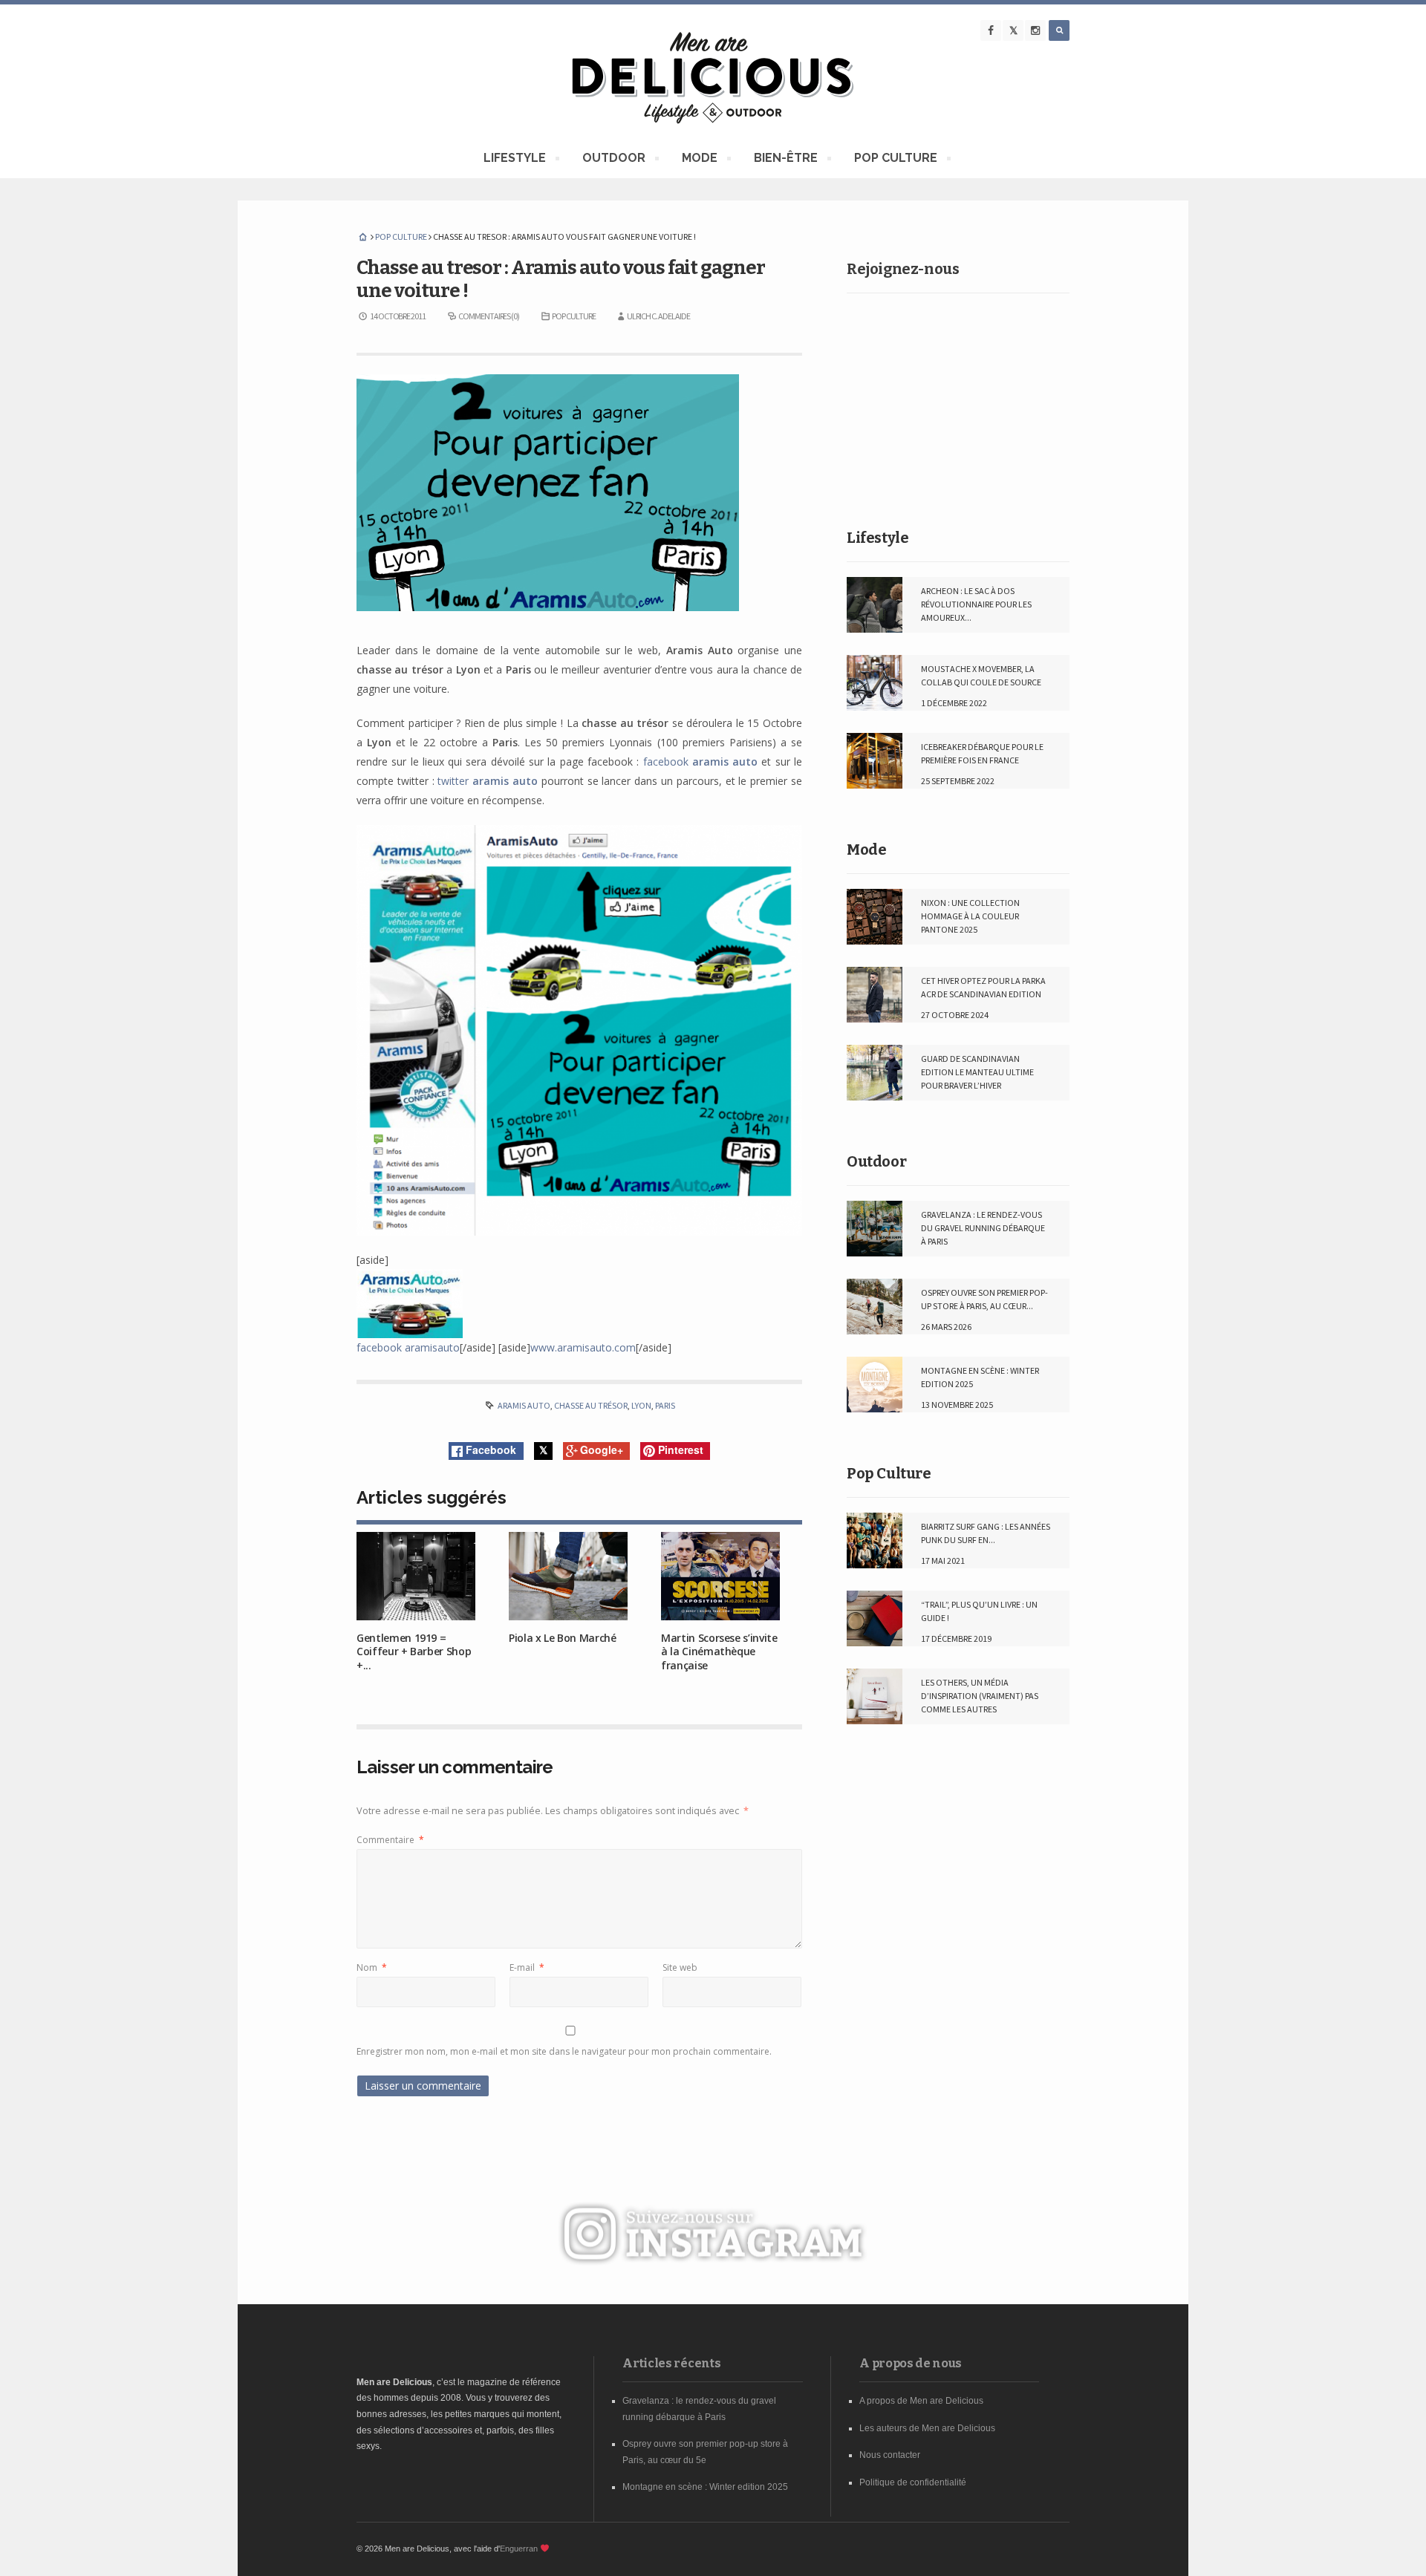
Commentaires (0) (489, 316)
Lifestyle (878, 538)
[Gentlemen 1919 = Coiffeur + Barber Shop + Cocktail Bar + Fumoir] (416, 1576)
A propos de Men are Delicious (921, 2401)
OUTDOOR (613, 160)
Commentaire (390, 1840)
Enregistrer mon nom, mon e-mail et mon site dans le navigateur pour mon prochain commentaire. (564, 2051)
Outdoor (876, 1161)
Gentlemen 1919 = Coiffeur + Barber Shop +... (414, 1651)
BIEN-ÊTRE (785, 160)
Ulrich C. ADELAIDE (658, 316)
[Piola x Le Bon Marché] (568, 1576)
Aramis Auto (524, 1405)
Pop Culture (889, 1473)
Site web (680, 1967)
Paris (665, 1405)
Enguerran (519, 2549)
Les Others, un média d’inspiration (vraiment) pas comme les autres (980, 1696)
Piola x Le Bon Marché (563, 1638)
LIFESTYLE (514, 160)
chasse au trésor (591, 1405)
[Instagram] (1035, 30)
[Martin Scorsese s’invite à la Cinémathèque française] (720, 1576)
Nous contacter (890, 2455)
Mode (866, 850)
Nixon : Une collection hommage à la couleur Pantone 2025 (970, 916)
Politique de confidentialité (913, 2482)
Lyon (641, 1405)
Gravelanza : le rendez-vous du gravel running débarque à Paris (983, 1228)
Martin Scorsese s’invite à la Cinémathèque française (719, 1651)
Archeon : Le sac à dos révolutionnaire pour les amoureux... (976, 604)
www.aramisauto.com (583, 1347)
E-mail (527, 1967)
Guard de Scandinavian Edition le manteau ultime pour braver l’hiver (977, 1072)
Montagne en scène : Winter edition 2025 (705, 2487)
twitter (488, 781)
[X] (1013, 30)
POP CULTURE (895, 160)
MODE (699, 160)
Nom (372, 1967)
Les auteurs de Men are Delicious (927, 2428)
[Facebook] (991, 30)
